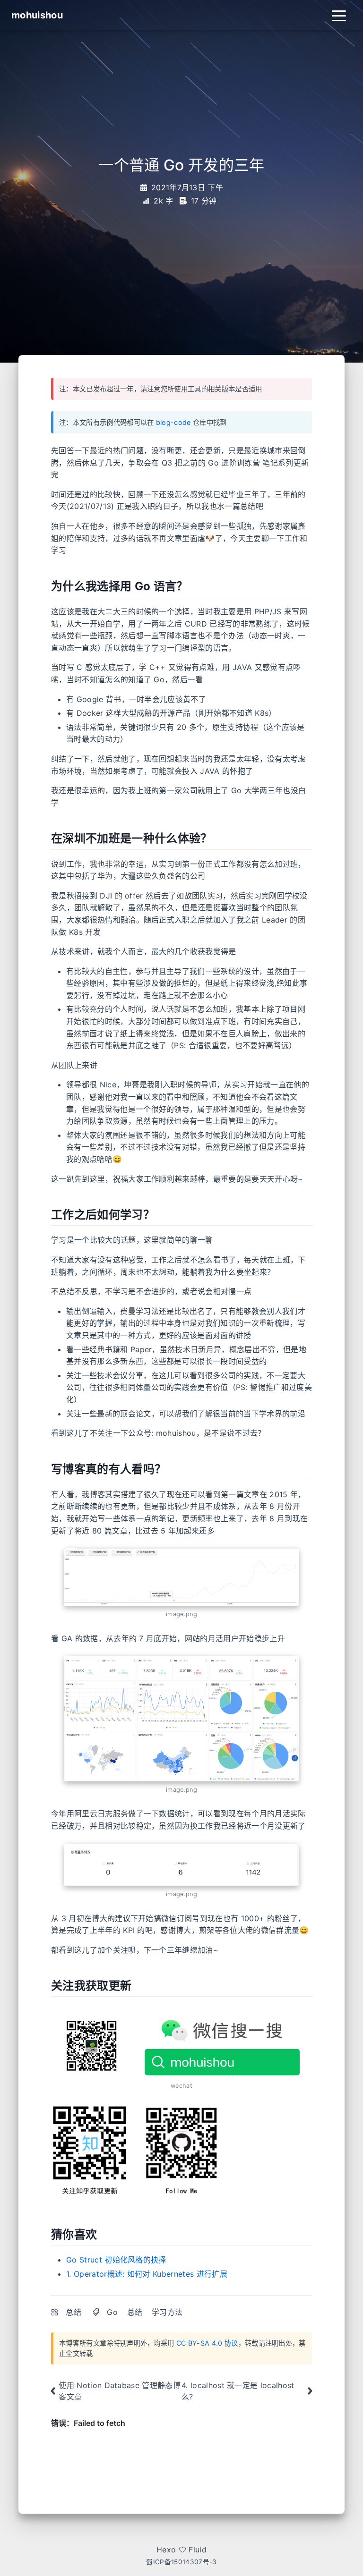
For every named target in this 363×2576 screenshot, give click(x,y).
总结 (73, 2312)
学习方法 (167, 2312)
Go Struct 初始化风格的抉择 (116, 2260)
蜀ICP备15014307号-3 (181, 2562)
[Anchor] (193, 585)
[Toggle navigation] (339, 15)
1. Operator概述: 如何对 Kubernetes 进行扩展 (147, 2274)
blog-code (173, 422)
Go (112, 2312)
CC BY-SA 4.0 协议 (207, 2343)
